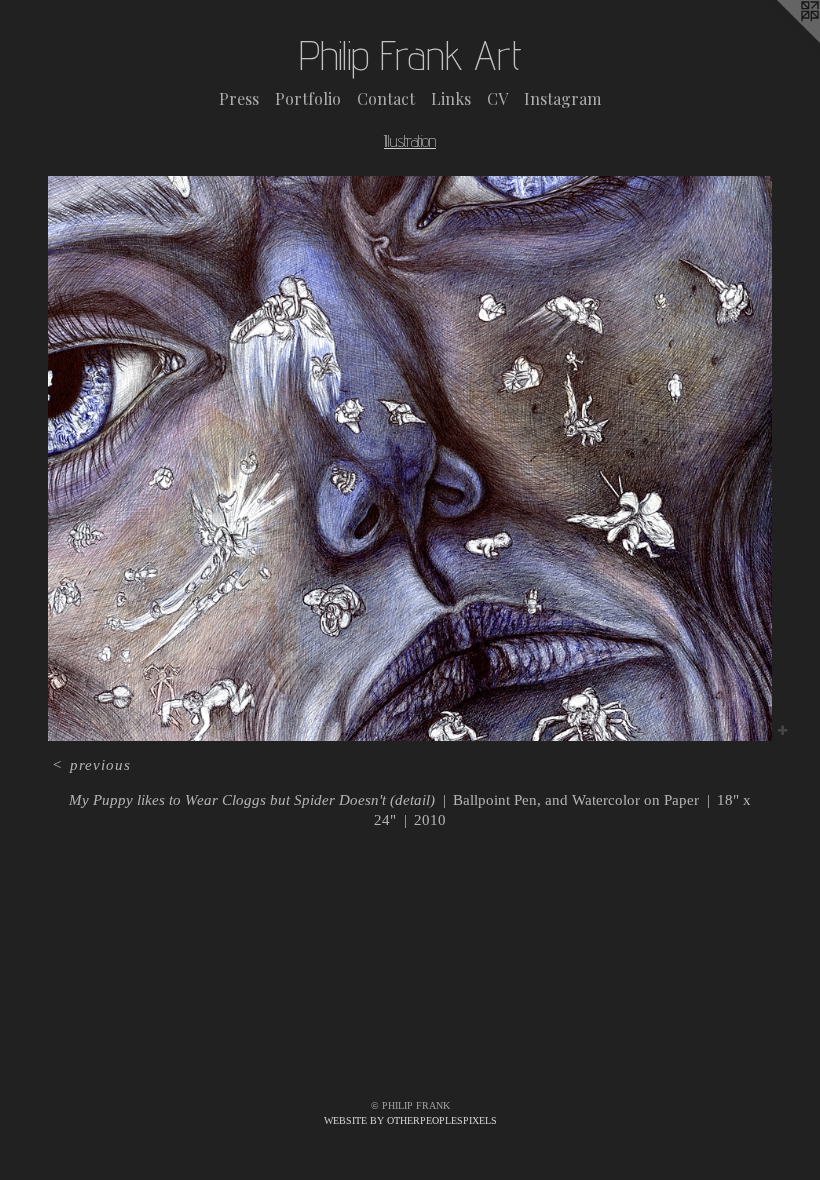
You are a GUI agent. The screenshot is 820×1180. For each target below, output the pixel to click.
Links (451, 98)
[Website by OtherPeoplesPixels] (780, 40)
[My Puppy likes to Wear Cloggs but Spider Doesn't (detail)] (410, 458)
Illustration (410, 141)
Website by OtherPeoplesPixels (410, 1120)
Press (239, 98)
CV (497, 98)
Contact (386, 98)
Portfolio (308, 98)
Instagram (562, 98)
